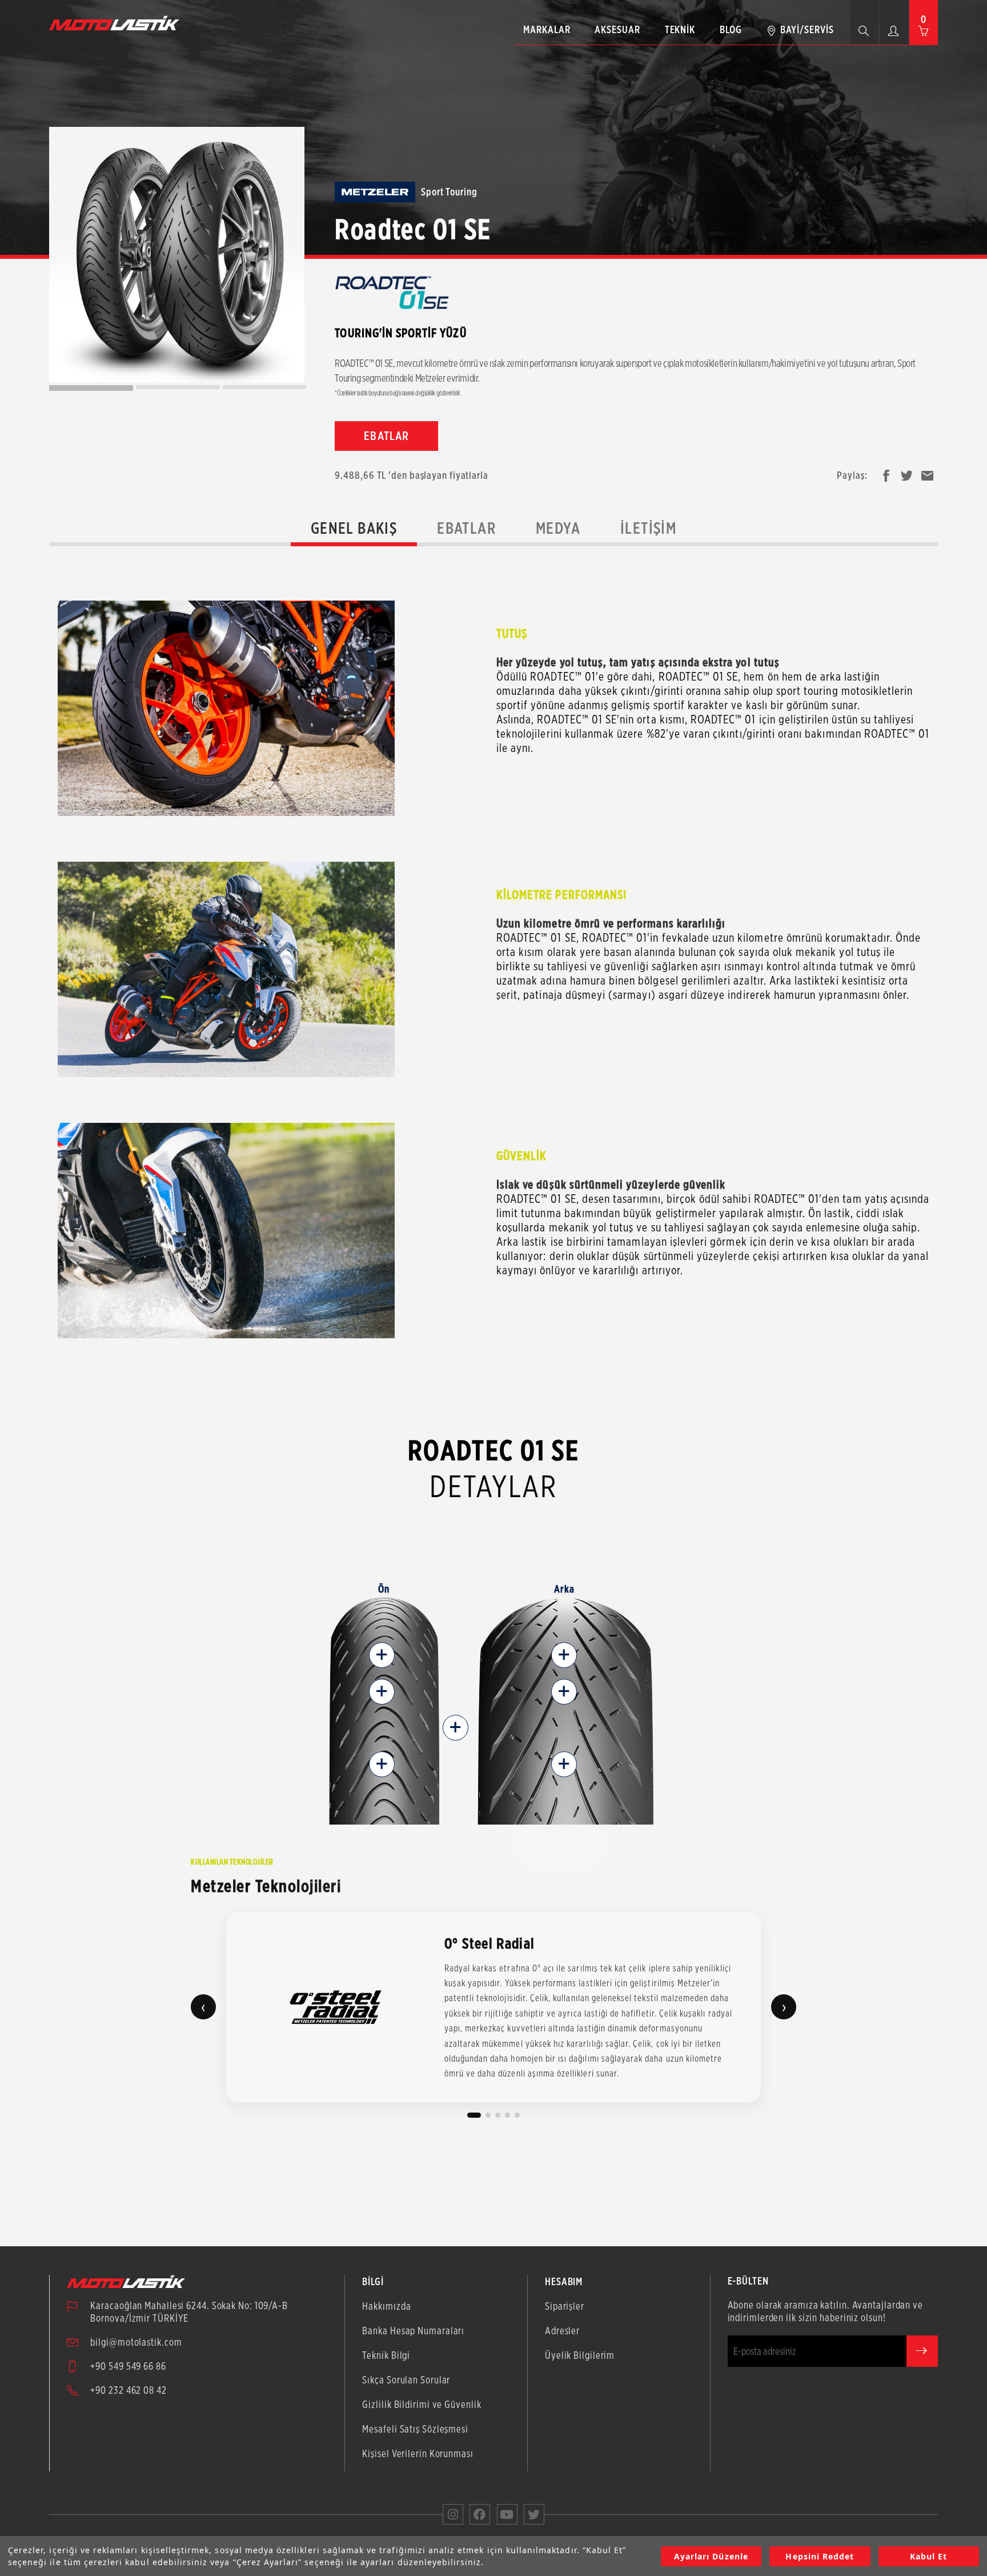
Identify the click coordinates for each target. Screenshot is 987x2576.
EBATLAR (386, 436)
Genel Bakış (354, 528)
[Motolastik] (118, 23)
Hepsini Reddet (820, 2556)
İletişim (648, 528)
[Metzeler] (375, 192)
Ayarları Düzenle (711, 2556)
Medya (558, 528)
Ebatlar (466, 528)
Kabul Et (928, 2556)
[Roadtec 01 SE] (177, 255)
